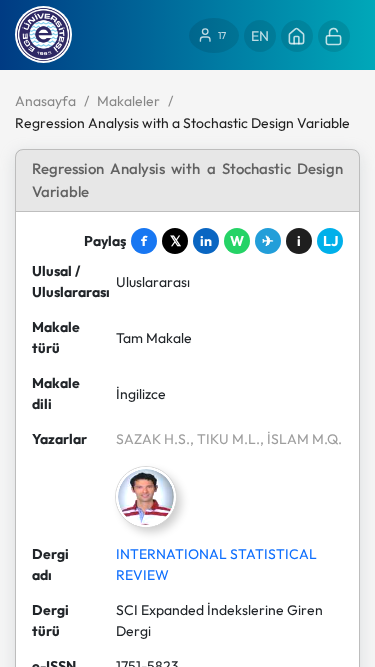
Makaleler (128, 101)
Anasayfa (45, 101)
